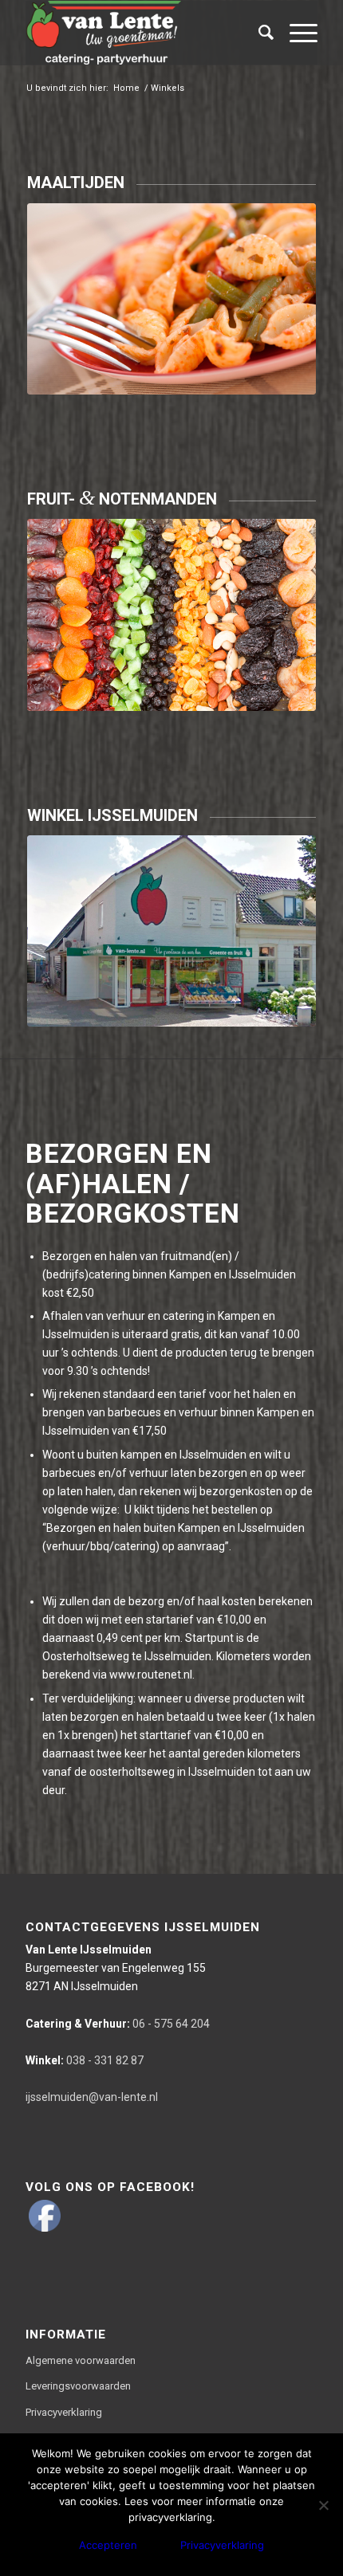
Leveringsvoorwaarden (78, 2386)
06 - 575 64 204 (118, 2024)
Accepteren (108, 2545)
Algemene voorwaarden (81, 2360)
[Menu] (296, 33)
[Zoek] (258, 33)
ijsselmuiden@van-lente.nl (92, 2097)
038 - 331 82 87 (85, 2060)
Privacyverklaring (64, 2412)
